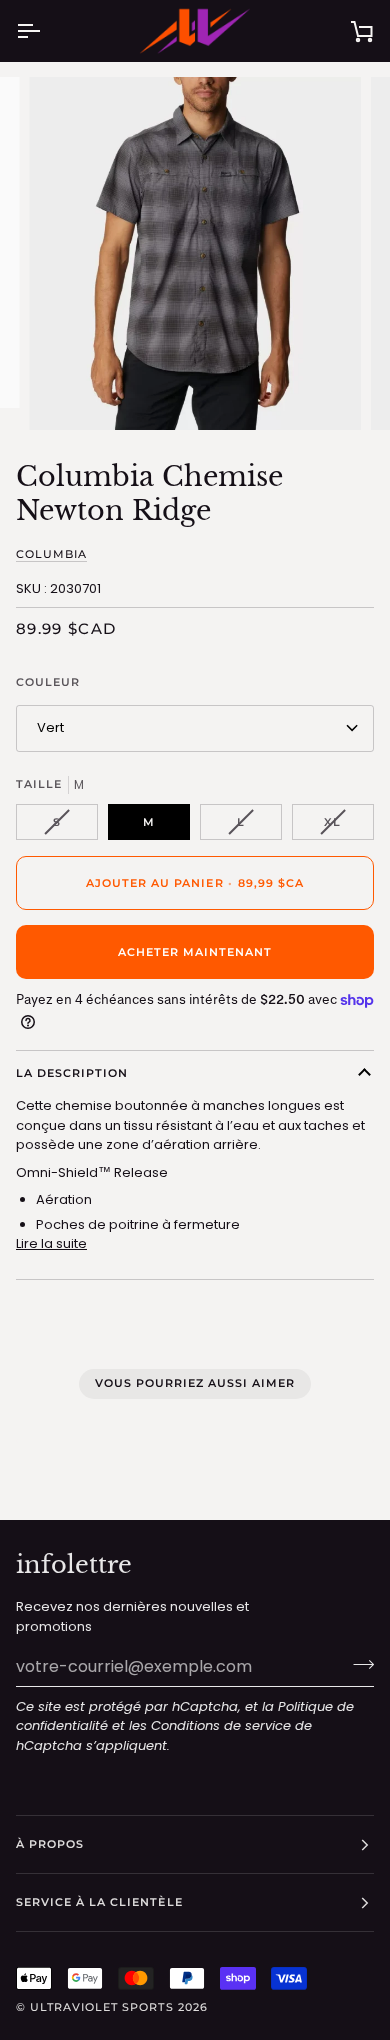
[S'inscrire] (357, 1664)
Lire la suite (51, 1243)
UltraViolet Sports (101, 2007)
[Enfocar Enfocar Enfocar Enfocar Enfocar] (195, 254)
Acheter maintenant (195, 952)
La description (72, 1073)
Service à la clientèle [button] (99, 1902)
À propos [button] (50, 1844)
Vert (50, 727)
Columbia (51, 554)
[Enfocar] (66, 392)
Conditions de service (221, 1725)
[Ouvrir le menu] (46, 31)
